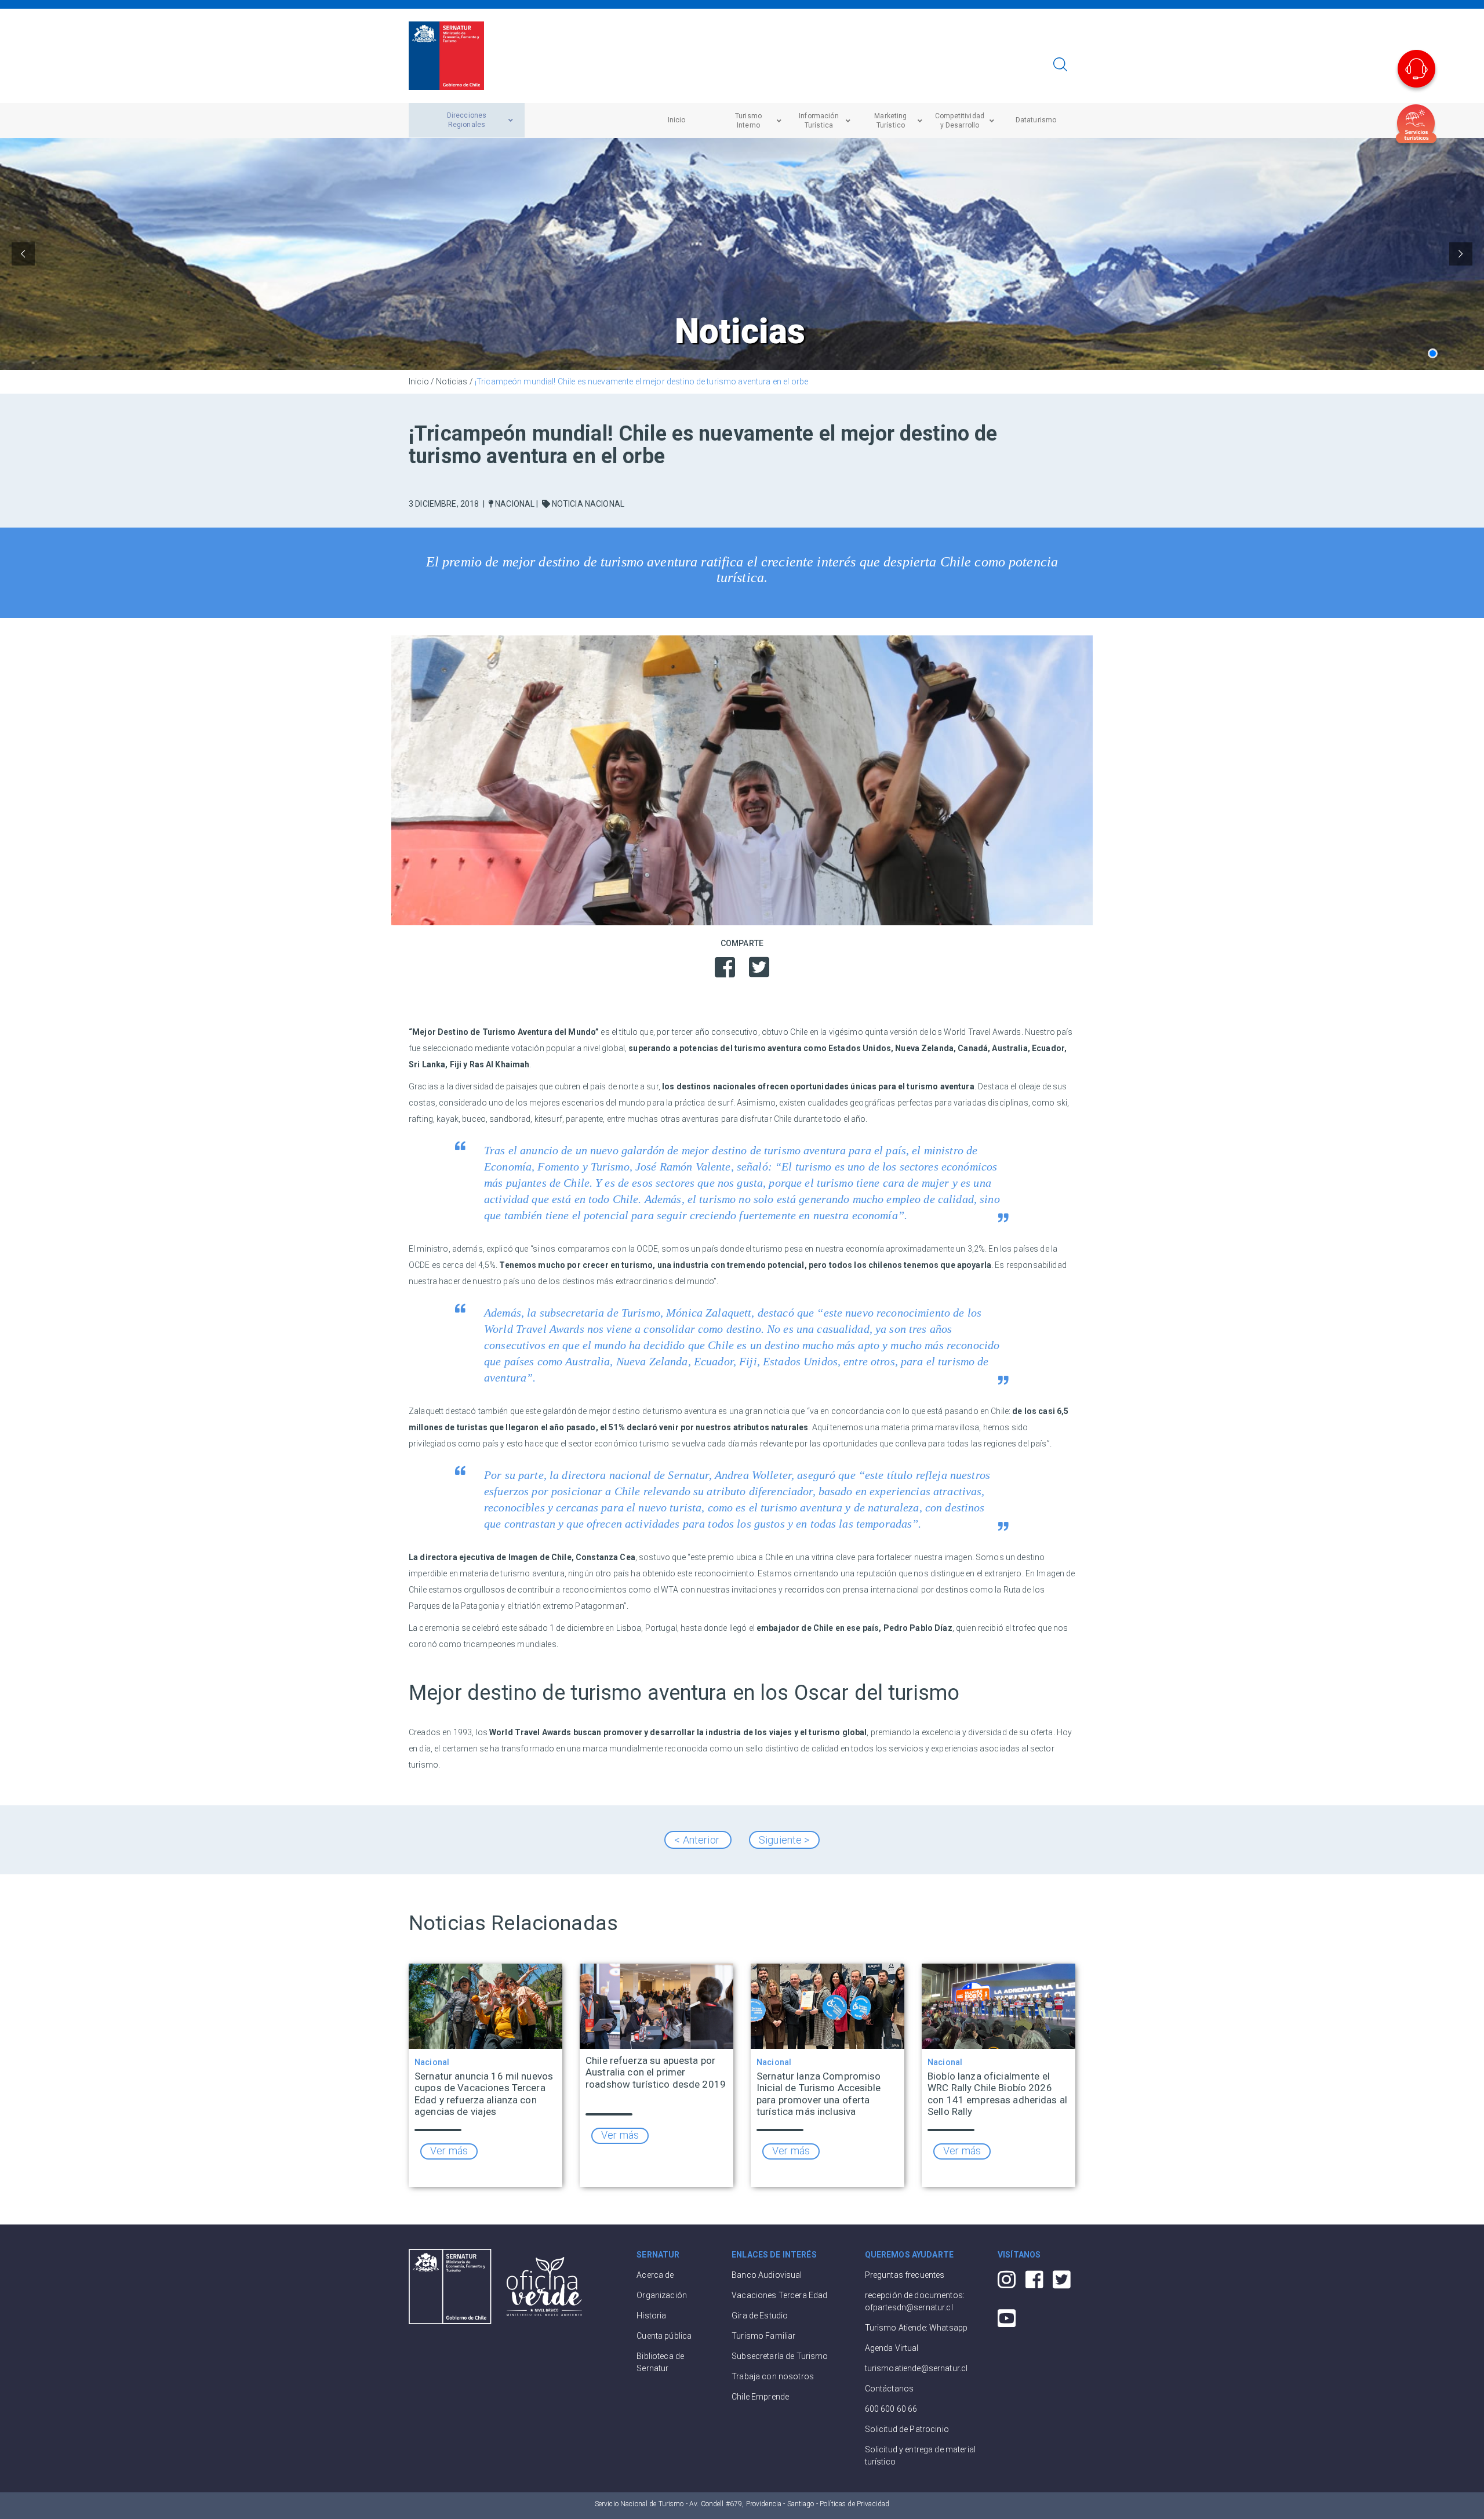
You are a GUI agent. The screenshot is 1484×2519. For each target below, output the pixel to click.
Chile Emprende (760, 2397)
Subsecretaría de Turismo (780, 2356)
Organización (662, 2295)
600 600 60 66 (891, 2409)
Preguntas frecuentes (905, 2275)
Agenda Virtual (892, 2348)
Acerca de (655, 2275)
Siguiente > (784, 1840)
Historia (651, 2316)
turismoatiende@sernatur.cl (916, 2368)
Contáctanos (890, 2389)
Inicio (419, 381)
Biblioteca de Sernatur (660, 2362)
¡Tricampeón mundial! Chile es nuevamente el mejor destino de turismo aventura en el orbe (641, 381)
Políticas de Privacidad (854, 2504)
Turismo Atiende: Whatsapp (916, 2328)
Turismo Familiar (763, 2336)
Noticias (452, 381)
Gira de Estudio (760, 2316)
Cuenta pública (664, 2336)
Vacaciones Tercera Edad (779, 2295)
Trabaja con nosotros (773, 2376)
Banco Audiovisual (767, 2275)
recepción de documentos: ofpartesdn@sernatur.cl (915, 2301)
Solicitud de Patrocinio (907, 2429)
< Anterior (698, 1840)
